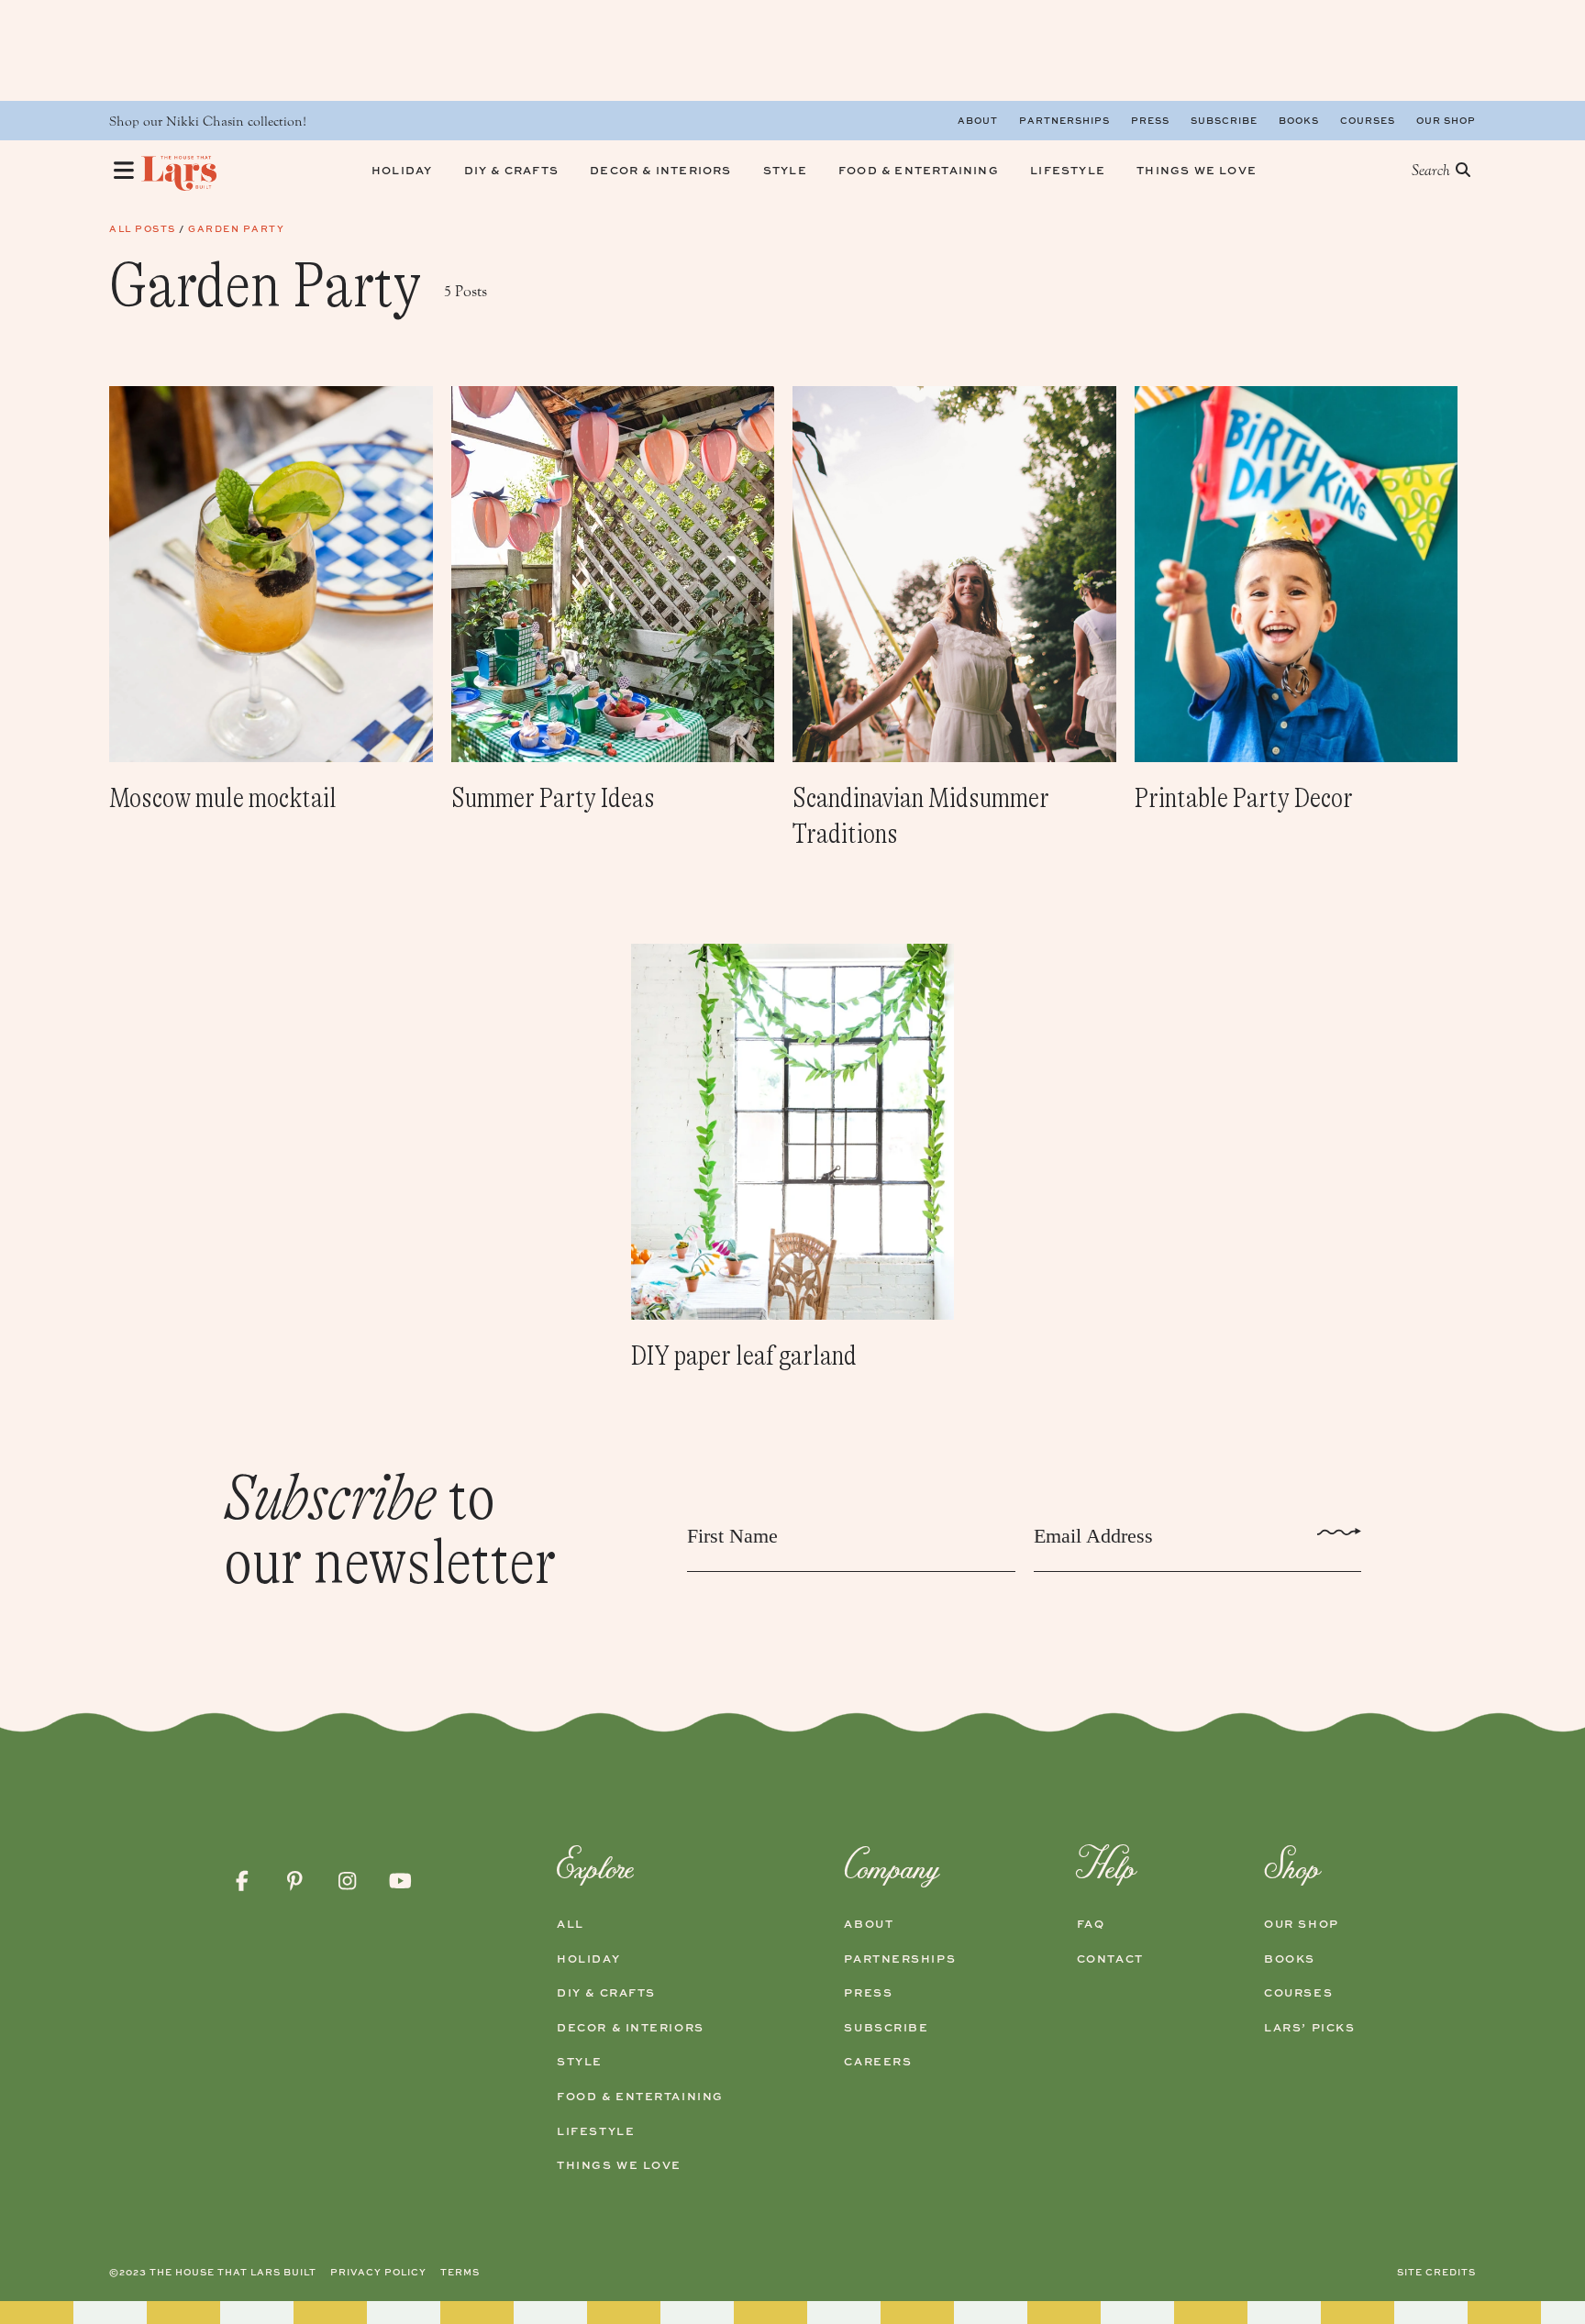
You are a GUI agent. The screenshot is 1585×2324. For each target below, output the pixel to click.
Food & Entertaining (640, 2097)
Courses (1368, 120)
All (571, 1924)
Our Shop (1446, 120)
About (978, 120)
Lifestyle (596, 2131)
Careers (878, 2062)
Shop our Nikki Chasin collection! (208, 122)
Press (1150, 120)
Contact (1110, 1959)
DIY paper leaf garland (744, 1356)
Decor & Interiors (631, 2028)
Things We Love (619, 2165)
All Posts (143, 228)
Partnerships (1064, 120)
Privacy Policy (378, 2272)
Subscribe (1224, 120)
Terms (460, 2272)
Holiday (588, 1959)
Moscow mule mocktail (223, 798)
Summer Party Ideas (553, 798)
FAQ (1091, 1924)
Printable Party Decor (1244, 798)
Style (580, 2062)
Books (1299, 120)
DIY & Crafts (606, 1993)
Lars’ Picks (1309, 2028)
